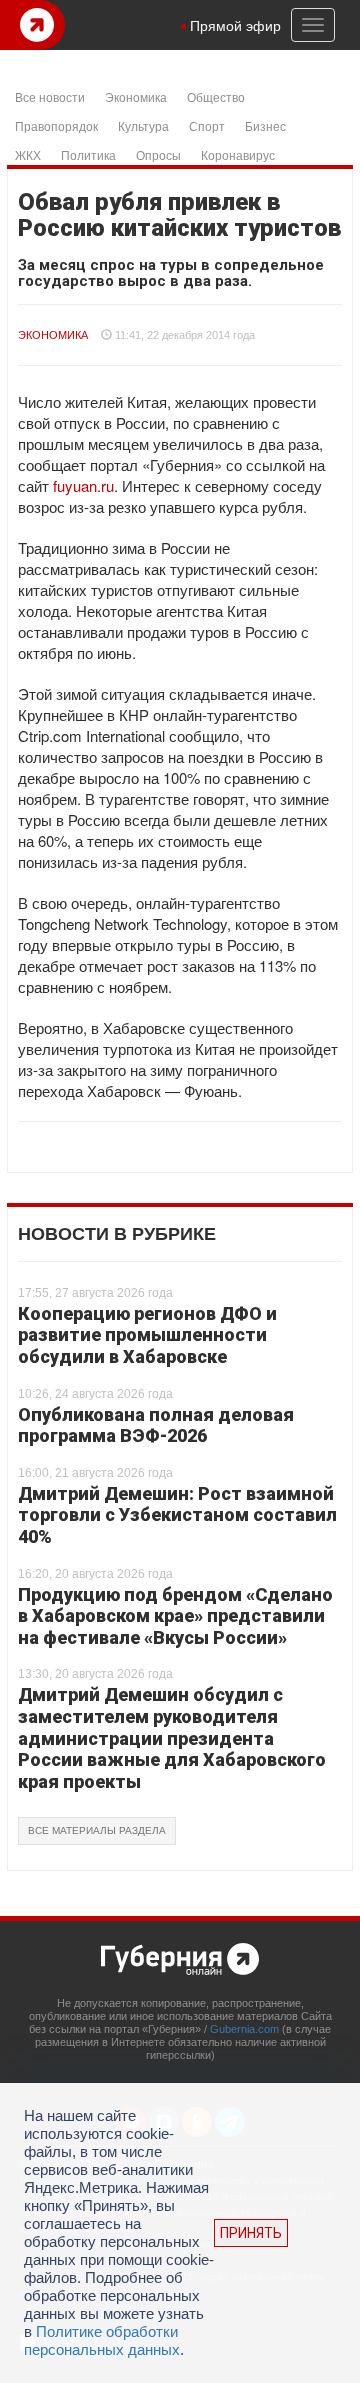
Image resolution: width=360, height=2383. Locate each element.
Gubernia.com (244, 2029)
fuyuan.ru (83, 485)
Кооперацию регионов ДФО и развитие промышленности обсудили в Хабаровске (147, 1335)
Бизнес (265, 125)
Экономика (136, 96)
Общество (216, 96)
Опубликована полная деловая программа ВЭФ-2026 (156, 1425)
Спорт (207, 125)
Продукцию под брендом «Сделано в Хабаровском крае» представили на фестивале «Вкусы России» (175, 1616)
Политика (88, 154)
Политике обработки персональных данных (102, 2340)
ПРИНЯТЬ (251, 2233)
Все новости (50, 96)
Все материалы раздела (97, 1830)
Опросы (158, 154)
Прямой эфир (235, 25)
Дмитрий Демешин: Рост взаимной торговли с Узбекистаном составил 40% (177, 1515)
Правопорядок (56, 125)
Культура (143, 125)
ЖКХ (28, 154)
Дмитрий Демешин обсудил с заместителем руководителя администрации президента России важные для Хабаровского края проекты (172, 1737)
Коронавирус (238, 154)
